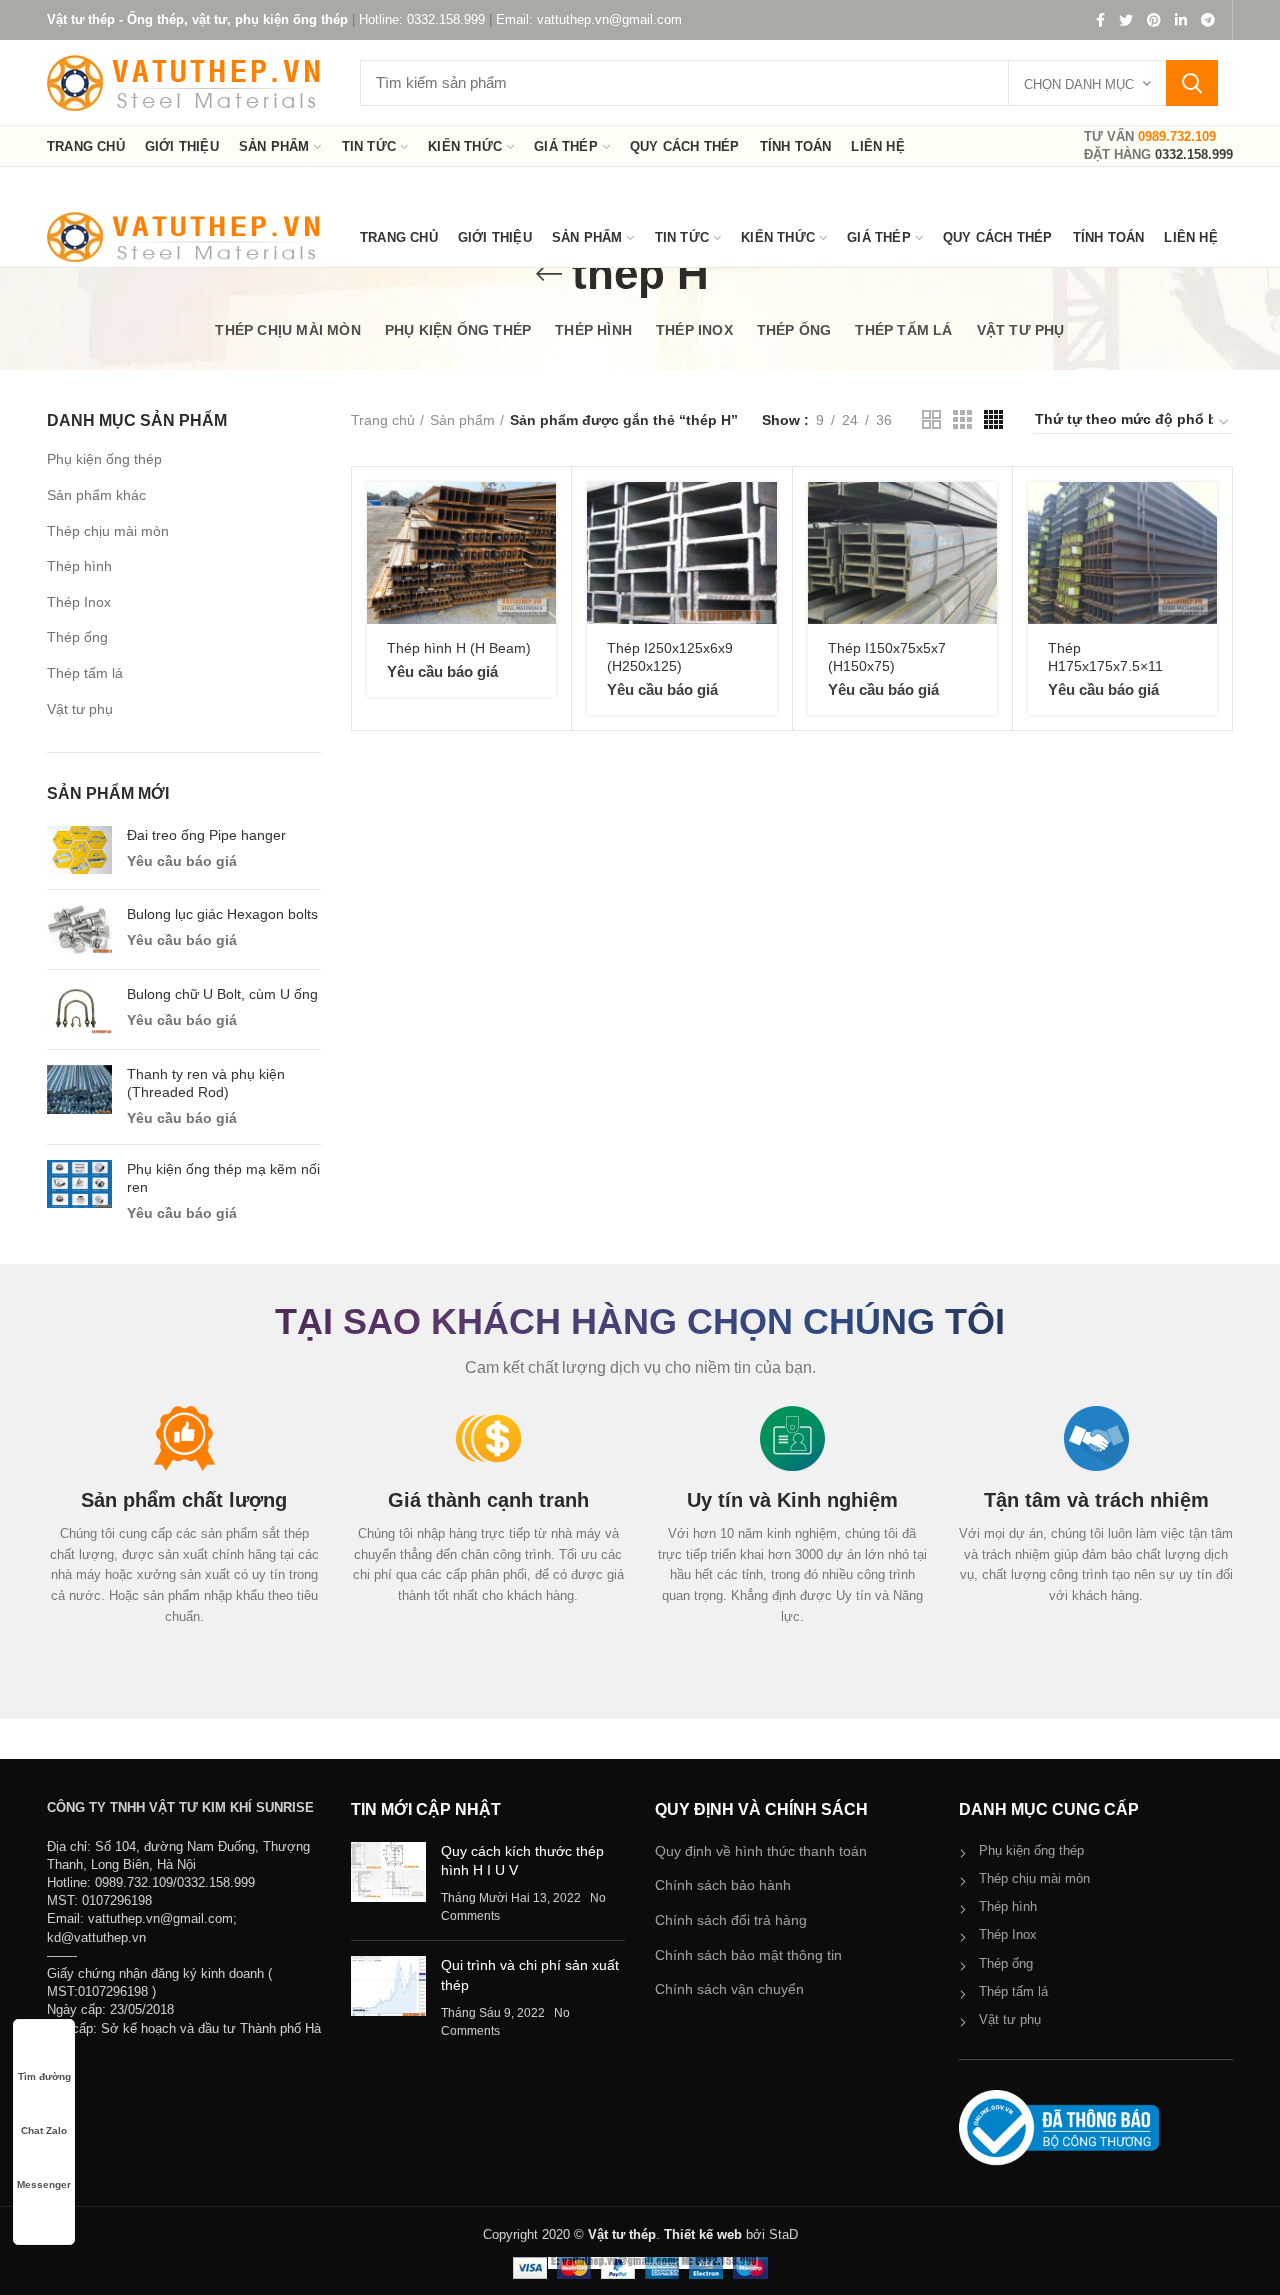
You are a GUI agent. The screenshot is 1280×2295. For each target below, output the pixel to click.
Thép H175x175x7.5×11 (1105, 657)
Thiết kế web (703, 2234)
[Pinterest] (1154, 20)
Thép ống (77, 637)
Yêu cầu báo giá (182, 861)
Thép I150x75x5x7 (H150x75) (887, 657)
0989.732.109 (1177, 136)
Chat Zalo (44, 2130)
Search (1192, 83)
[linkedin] (1181, 20)
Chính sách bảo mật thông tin (748, 1955)
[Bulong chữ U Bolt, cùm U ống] (79, 1009)
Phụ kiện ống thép (104, 459)
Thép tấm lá (85, 673)
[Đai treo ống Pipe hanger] (79, 850)
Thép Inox (79, 602)
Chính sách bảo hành (723, 1885)
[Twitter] (1126, 20)
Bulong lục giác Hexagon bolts (222, 914)
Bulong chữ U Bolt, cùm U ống (222, 994)
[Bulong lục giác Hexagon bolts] (79, 929)
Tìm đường (44, 2076)
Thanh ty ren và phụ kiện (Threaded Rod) (206, 1083)
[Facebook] (1100, 20)
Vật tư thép (622, 2234)
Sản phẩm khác (96, 495)
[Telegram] (1208, 20)
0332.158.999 (1194, 154)
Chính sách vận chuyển (729, 1989)
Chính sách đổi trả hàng (731, 1920)
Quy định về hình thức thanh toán (761, 1851)
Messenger (44, 2184)
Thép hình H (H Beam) (459, 648)
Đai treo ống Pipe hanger (206, 835)
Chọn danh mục (1079, 84)
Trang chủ (383, 420)
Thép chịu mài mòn (108, 531)
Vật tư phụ (80, 709)
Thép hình (79, 566)
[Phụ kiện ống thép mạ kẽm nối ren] (79, 1192)
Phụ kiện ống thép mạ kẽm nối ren (223, 1178)
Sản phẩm (462, 420)
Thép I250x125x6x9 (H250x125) (670, 657)
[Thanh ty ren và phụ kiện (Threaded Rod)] (79, 1097)
